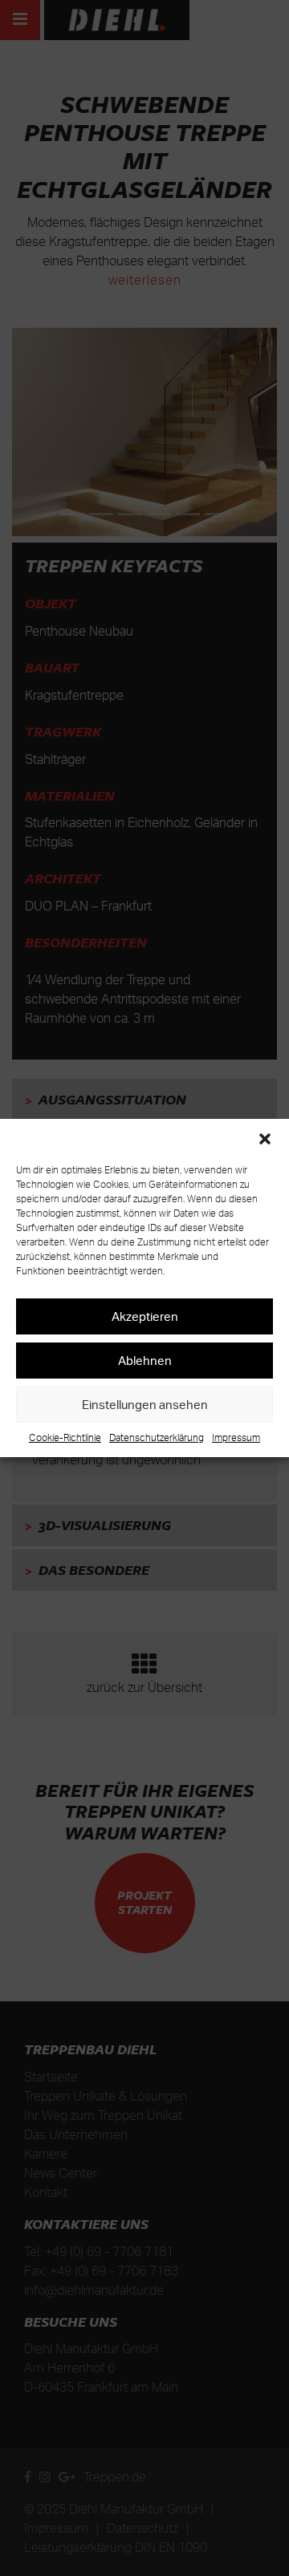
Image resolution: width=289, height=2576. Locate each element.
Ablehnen (145, 1361)
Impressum (236, 1437)
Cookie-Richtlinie (65, 1437)
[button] (265, 1139)
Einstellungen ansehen (145, 1405)
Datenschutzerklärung (157, 1437)
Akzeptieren (145, 1316)
